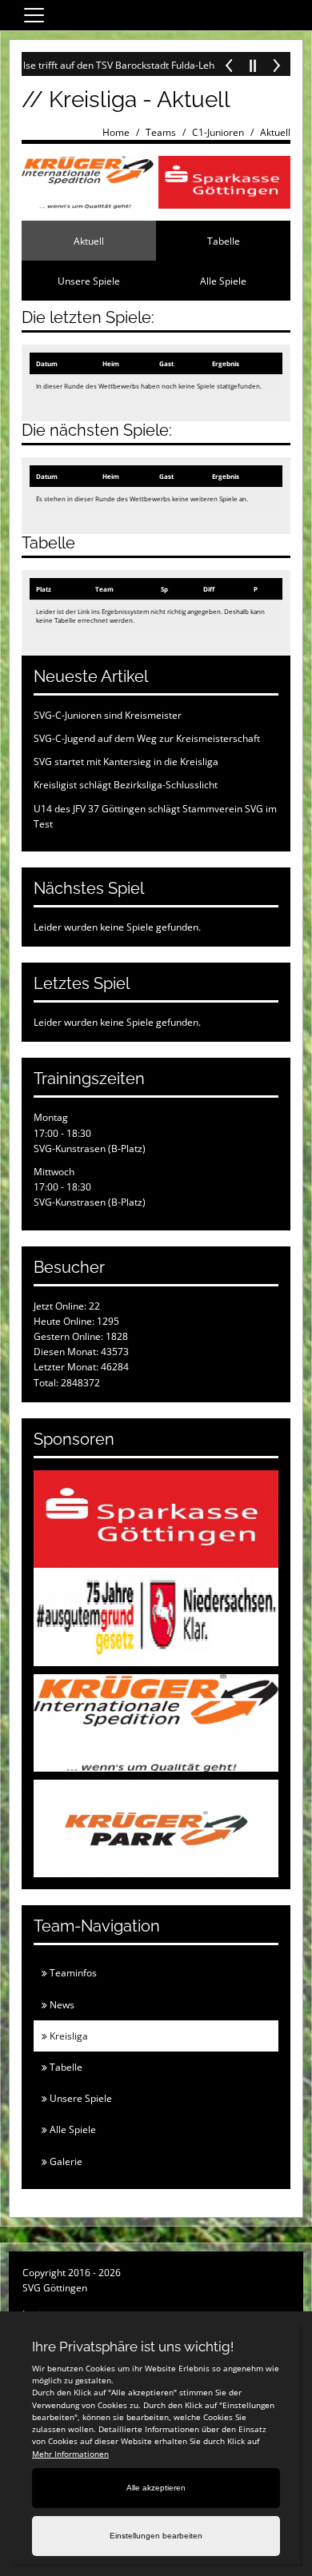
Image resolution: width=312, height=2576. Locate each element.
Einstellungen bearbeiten (156, 2536)
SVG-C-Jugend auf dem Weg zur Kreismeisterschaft (147, 738)
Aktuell (275, 132)
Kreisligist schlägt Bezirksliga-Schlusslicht (126, 785)
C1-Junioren (218, 132)
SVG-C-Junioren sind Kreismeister (108, 715)
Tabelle (224, 241)
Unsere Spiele (89, 281)
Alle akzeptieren (156, 2488)
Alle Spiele (223, 281)
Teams (161, 132)
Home (116, 132)
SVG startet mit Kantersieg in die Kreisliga (126, 762)
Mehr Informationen (70, 2454)
